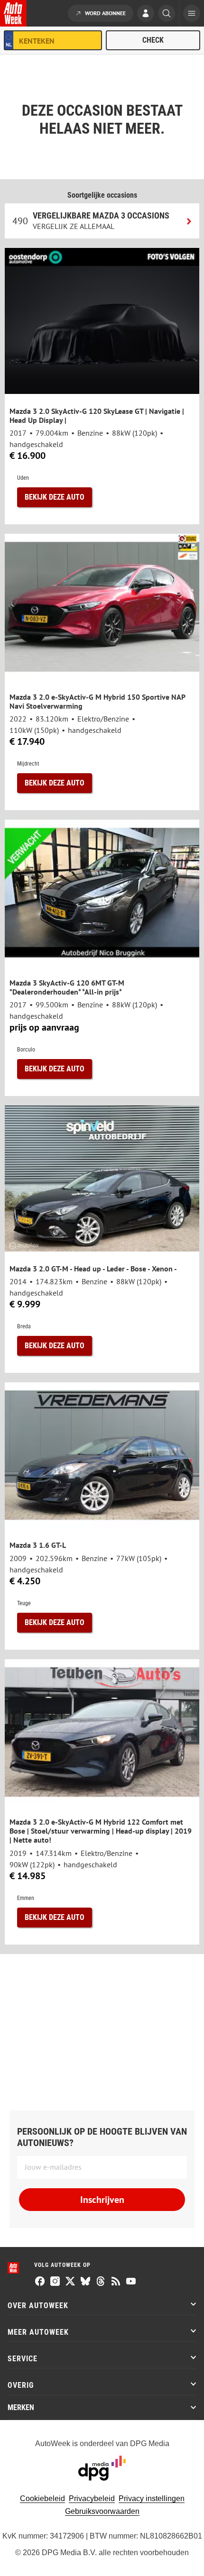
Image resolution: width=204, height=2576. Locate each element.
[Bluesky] (85, 2282)
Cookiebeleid (42, 2498)
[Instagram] (55, 2282)
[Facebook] (40, 2282)
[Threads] (101, 2282)
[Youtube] (131, 2282)
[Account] (146, 14)
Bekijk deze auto (55, 497)
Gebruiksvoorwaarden (102, 2511)
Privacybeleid (92, 2498)
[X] (70, 2282)
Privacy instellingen (152, 2498)
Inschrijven (102, 2200)
